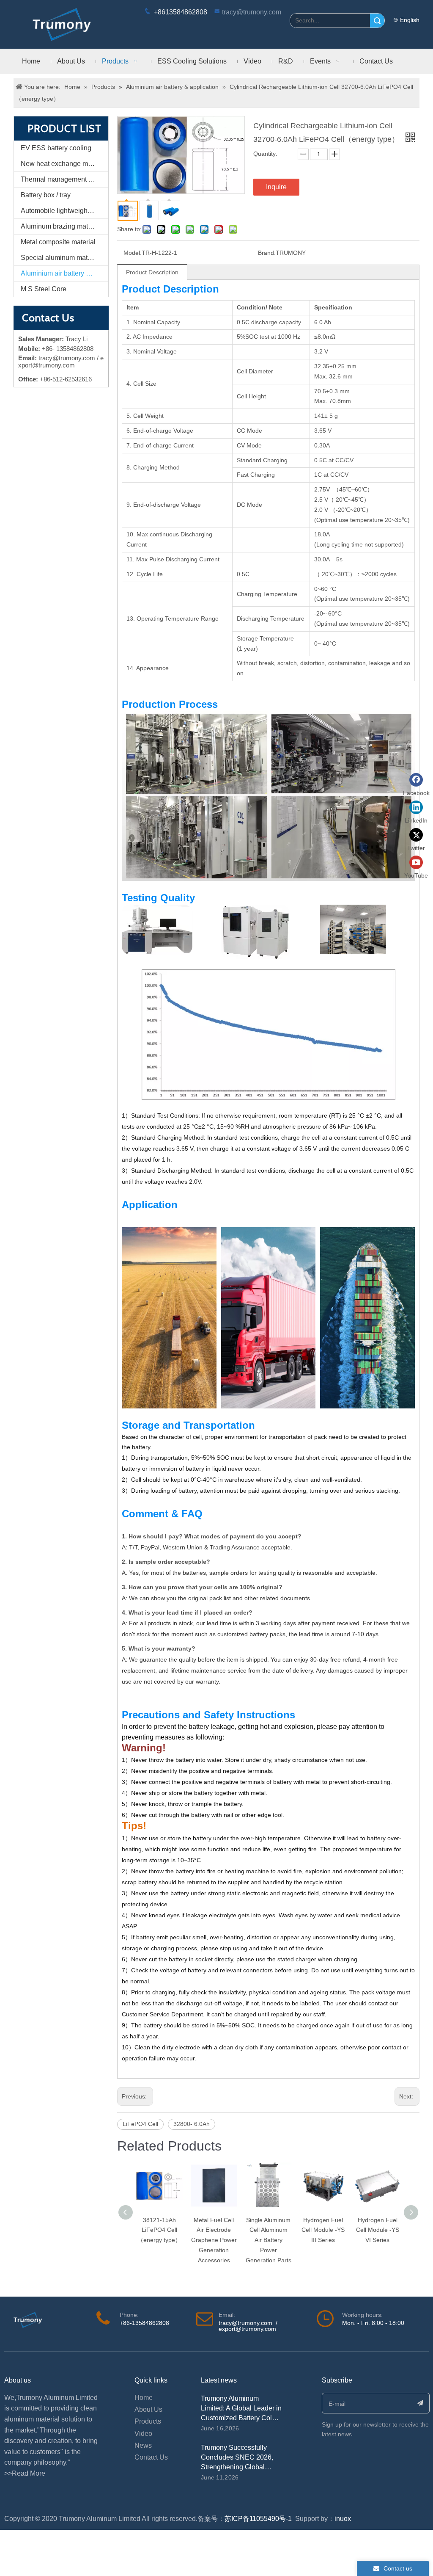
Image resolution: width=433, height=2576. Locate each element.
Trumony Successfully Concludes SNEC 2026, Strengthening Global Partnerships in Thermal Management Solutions (237, 2467)
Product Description (152, 272)
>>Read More (25, 2473)
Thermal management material (64, 179)
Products (148, 2421)
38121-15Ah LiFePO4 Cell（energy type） (159, 2230)
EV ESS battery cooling (56, 148)
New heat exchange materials (64, 164)
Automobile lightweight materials (64, 211)
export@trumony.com (247, 2329)
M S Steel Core (44, 289)
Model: (133, 253)
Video (143, 2434)
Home (144, 2398)
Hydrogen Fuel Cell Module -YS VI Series (378, 2230)
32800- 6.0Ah (192, 2124)
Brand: (267, 253)
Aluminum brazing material (61, 226)
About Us (148, 2409)
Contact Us (151, 2457)
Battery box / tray (46, 195)
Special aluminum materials (62, 258)
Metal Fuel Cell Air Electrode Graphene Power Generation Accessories (214, 2240)
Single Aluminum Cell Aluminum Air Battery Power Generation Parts (269, 2240)
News (143, 2445)
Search (377, 21)
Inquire (276, 187)
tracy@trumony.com (252, 12)
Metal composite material (58, 242)
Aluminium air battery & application (64, 273)
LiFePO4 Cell (140, 2124)
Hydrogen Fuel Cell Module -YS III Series (323, 2230)
